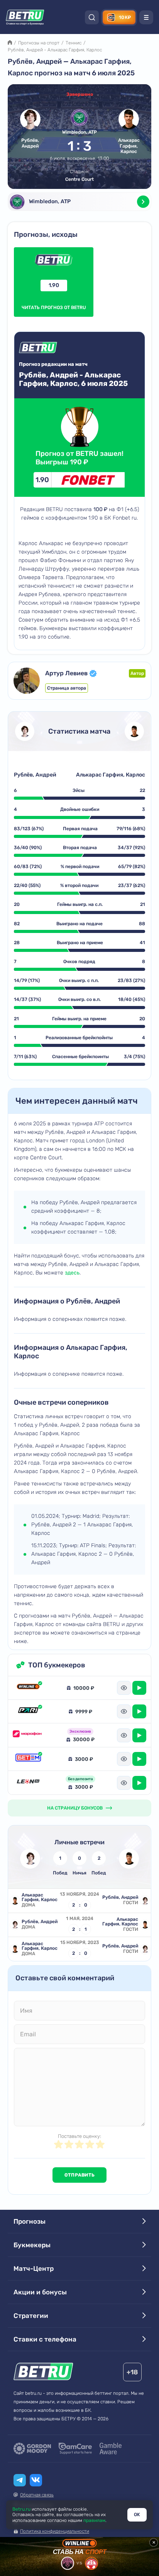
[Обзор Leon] (28, 1783)
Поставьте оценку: (79, 2136)
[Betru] (43, 2373)
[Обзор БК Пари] (28, 1711)
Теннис (74, 43)
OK (137, 2515)
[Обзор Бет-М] (28, 1759)
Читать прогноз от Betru (54, 296)
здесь (72, 1273)
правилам (94, 2520)
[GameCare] (75, 2449)
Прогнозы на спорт (39, 43)
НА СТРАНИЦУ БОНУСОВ (75, 1808)
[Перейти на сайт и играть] (139, 1688)
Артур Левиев (66, 673)
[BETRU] (25, 17)
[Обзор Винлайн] (28, 1688)
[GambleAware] (111, 2449)
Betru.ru (21, 2509)
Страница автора (67, 688)
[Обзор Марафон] (28, 1735)
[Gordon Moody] (32, 2449)
